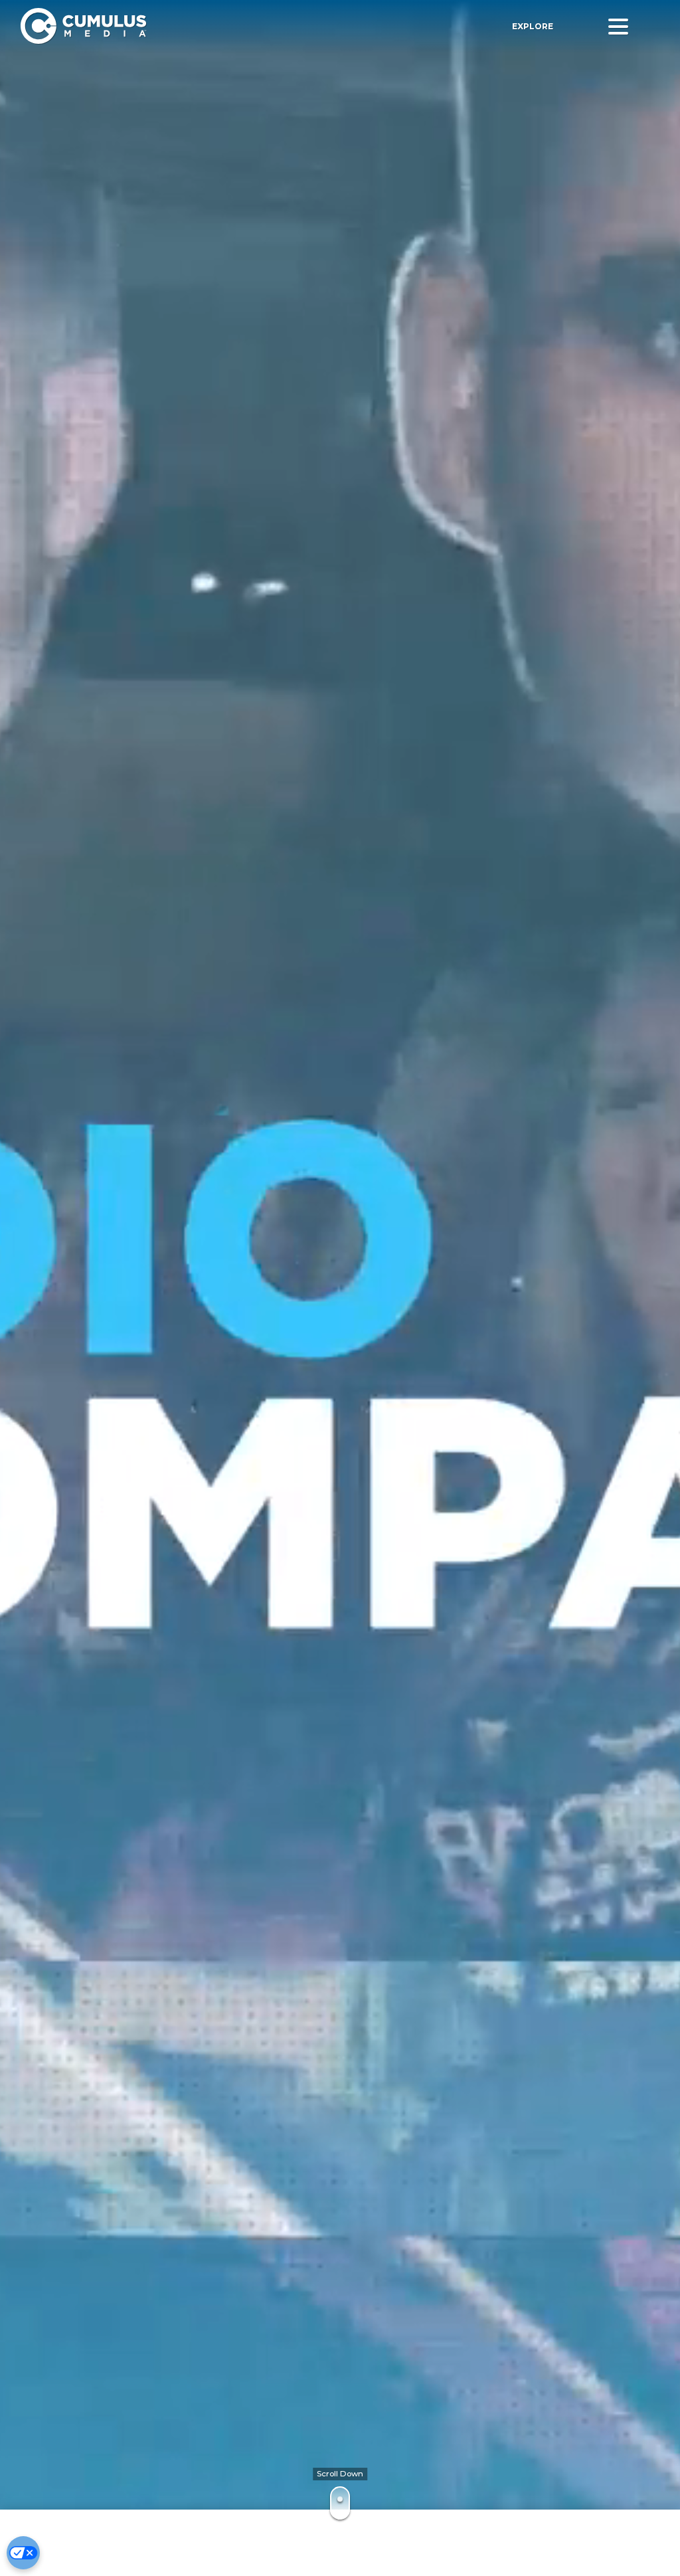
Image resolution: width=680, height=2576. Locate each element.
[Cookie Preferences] (23, 2553)
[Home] (186, 26)
